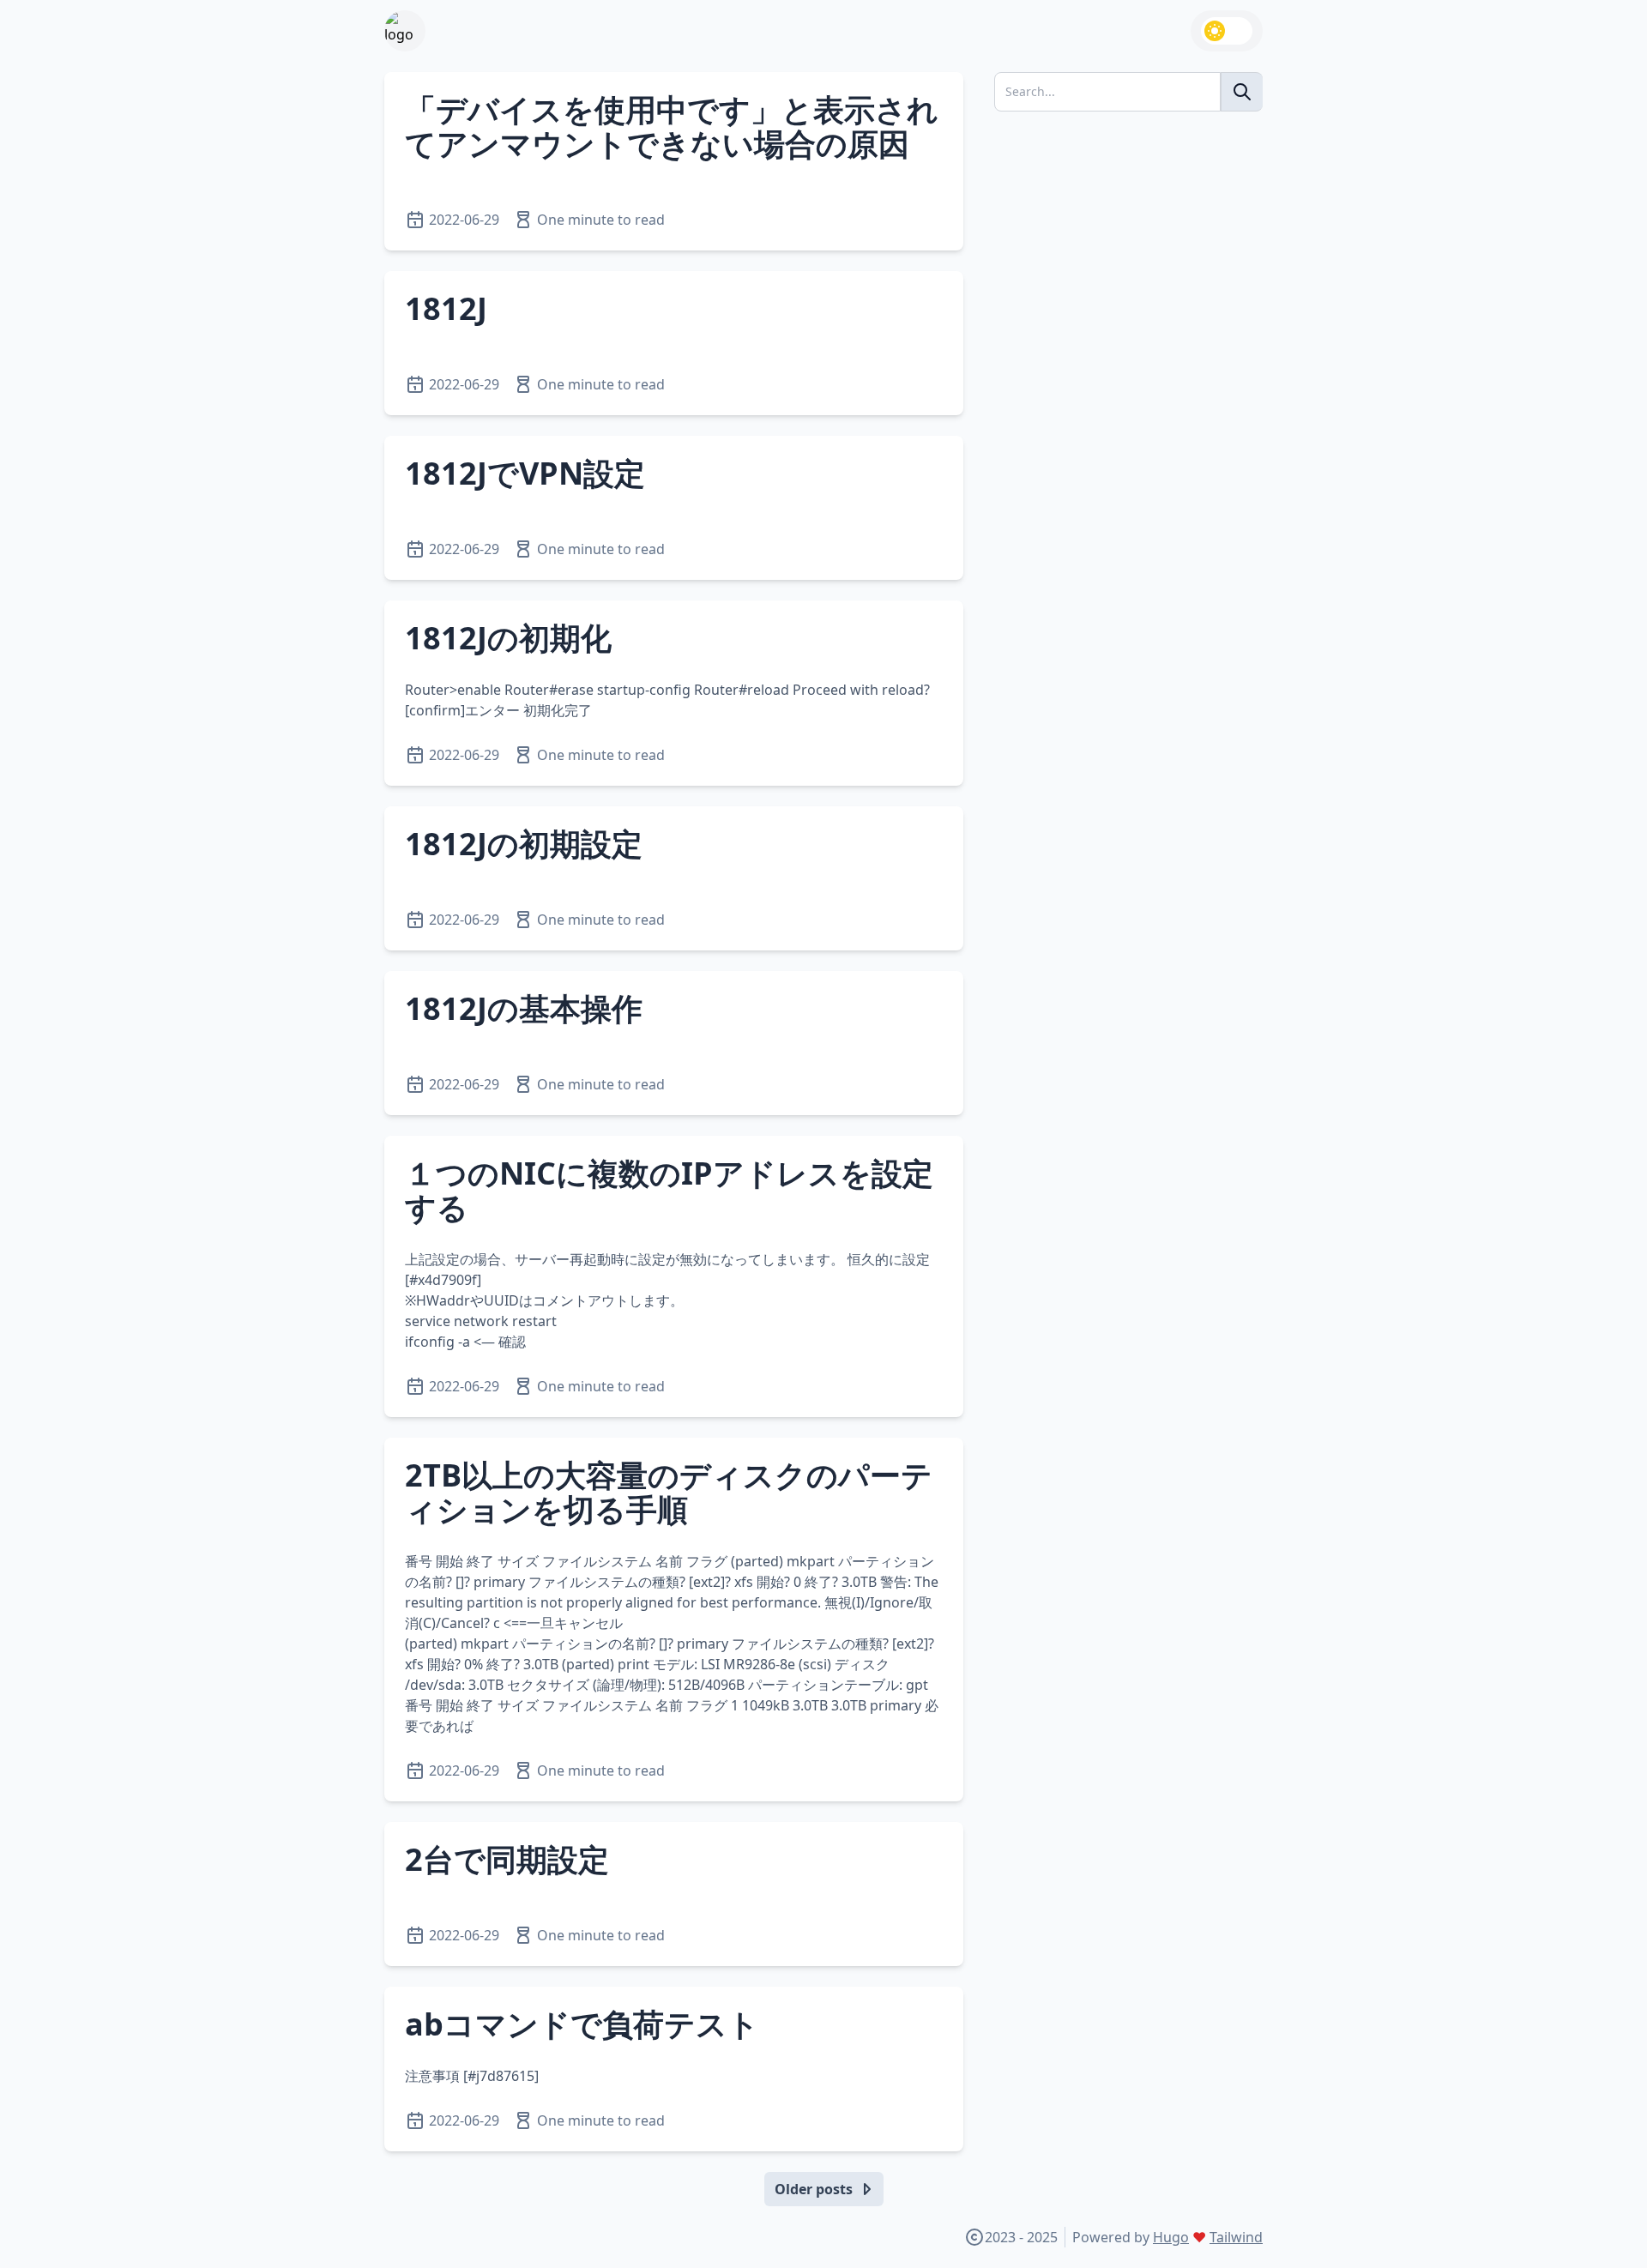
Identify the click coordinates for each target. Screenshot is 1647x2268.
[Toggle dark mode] (1227, 31)
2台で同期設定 (507, 1859)
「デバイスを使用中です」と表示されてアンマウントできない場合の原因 (672, 127)
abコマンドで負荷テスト (582, 2024)
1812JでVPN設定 (525, 473)
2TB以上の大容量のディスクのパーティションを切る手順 (669, 1492)
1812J (446, 308)
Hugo (1171, 2237)
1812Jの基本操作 (524, 1008)
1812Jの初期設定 (524, 844)
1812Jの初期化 (508, 638)
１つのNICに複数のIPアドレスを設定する (669, 1190)
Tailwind (1236, 2237)
